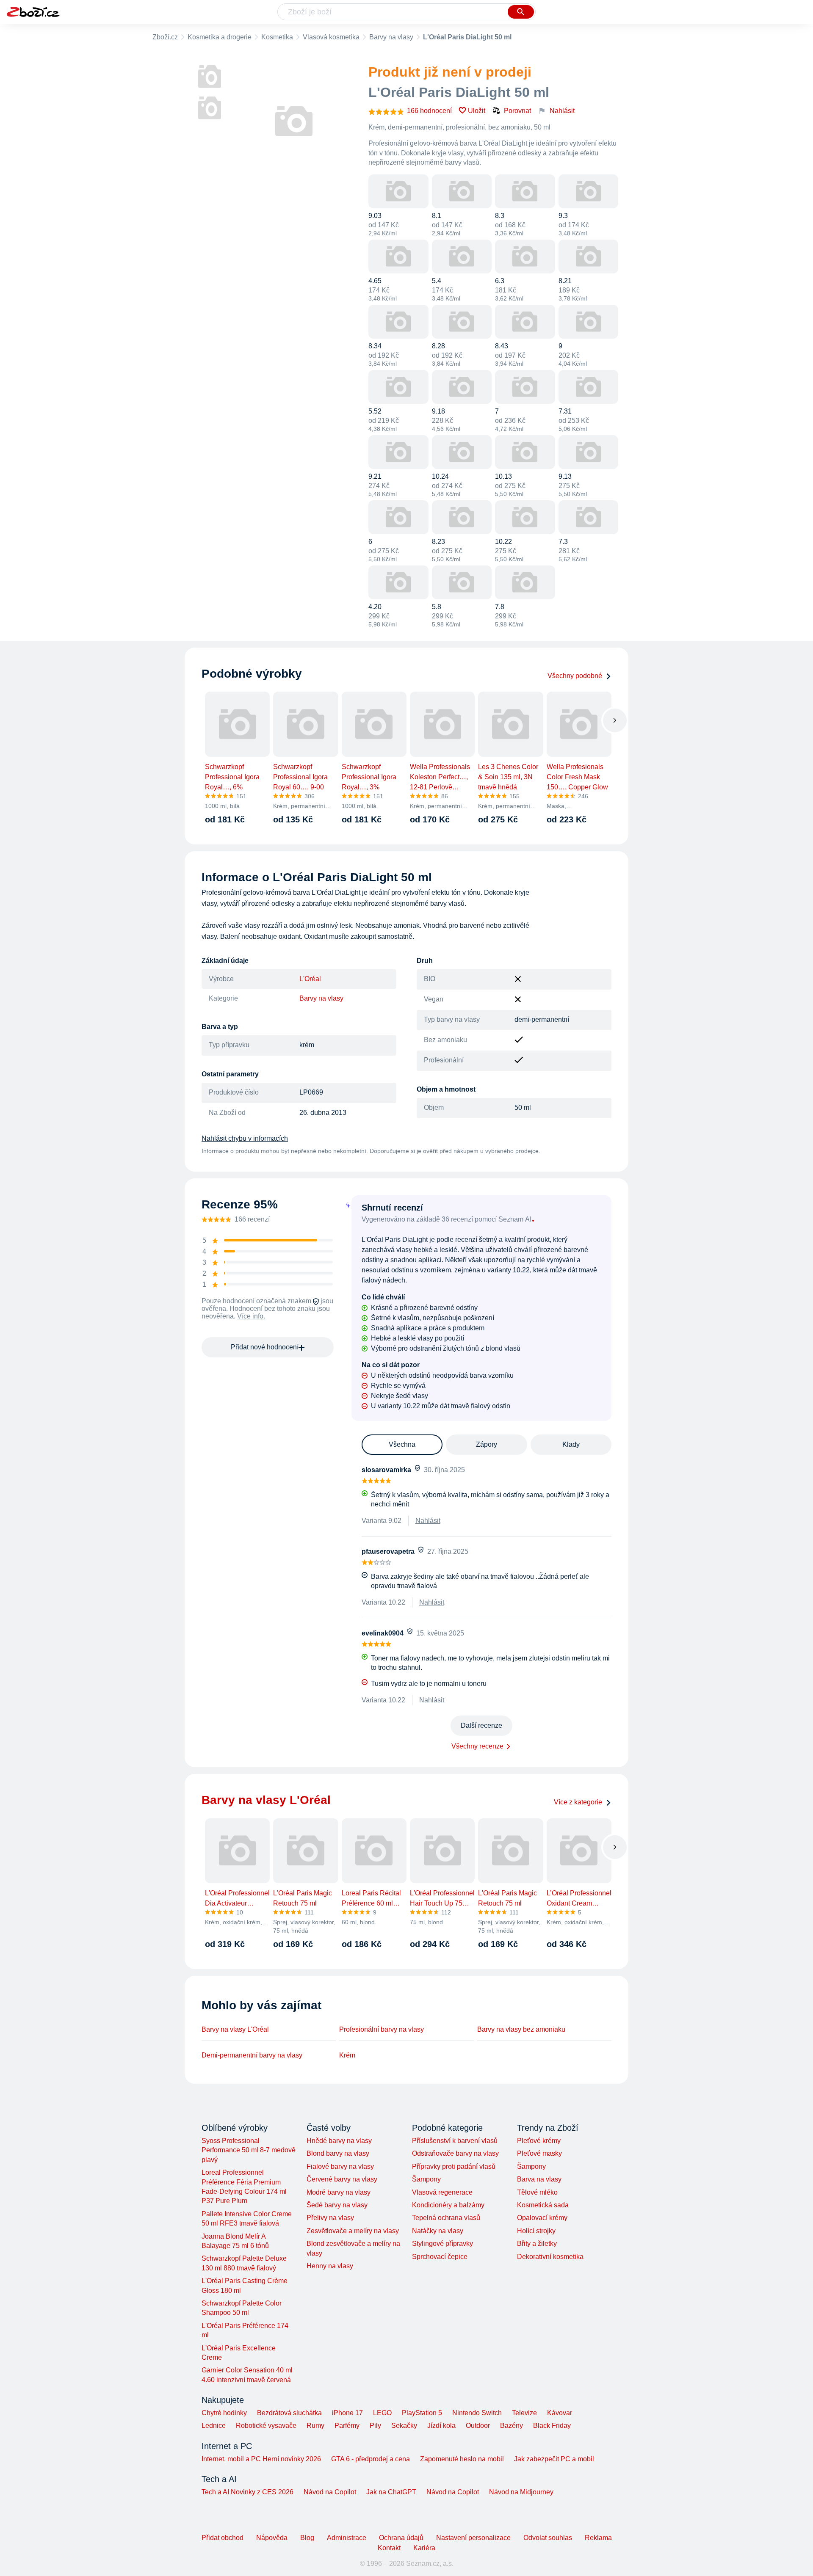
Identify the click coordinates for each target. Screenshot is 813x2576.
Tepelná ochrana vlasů (446, 2218)
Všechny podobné (575, 676)
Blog (307, 2538)
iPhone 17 (347, 2413)
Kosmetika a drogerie (220, 37)
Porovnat (517, 111)
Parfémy (347, 2426)
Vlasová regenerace (442, 2192)
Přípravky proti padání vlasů (454, 2166)
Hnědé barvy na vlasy (339, 2141)
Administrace (347, 2538)
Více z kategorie (578, 1802)
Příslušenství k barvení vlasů (455, 2141)
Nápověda (272, 2538)
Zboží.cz (165, 37)
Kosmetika (277, 37)
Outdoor (478, 2426)
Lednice (214, 2426)
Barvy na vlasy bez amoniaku (521, 2029)
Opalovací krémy (542, 2218)
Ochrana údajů (401, 2538)
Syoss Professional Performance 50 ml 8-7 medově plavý (249, 2150)
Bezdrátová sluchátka (289, 2413)
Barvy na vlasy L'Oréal (235, 2029)
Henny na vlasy (330, 2266)
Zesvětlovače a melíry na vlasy (353, 2231)
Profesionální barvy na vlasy (382, 2029)
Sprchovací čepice (440, 2257)
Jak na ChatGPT (391, 2492)
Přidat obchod (223, 2538)
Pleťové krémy (539, 2141)
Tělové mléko (537, 2192)
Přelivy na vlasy (330, 2218)
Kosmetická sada (543, 2205)
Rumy (315, 2426)
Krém (347, 2055)
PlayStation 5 (422, 2413)
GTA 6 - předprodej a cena (371, 2459)
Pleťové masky (539, 2153)
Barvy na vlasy (391, 37)
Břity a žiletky (537, 2244)
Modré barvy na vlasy (339, 2192)
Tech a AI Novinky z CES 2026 (247, 2492)
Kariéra (424, 2548)
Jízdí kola (441, 2426)
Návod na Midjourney (521, 2492)
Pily (375, 2426)
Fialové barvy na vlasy (340, 2166)
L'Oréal (310, 979)
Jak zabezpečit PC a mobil (554, 2459)
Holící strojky (536, 2231)
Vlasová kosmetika (331, 37)
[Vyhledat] (521, 12)
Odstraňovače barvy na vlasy (455, 2153)
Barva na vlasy (539, 2179)
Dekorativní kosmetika (550, 2257)
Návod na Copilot (330, 2492)
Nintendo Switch (477, 2413)
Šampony (426, 2179)
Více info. (251, 1316)
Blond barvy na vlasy (338, 2153)
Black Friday (552, 2426)
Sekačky (404, 2426)
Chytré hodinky (224, 2413)
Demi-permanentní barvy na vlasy (252, 2055)
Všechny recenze (477, 1746)
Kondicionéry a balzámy (448, 2205)
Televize (524, 2413)
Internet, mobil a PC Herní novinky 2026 (261, 2459)
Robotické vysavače (266, 2426)
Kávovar (560, 2413)
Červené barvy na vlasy (342, 2179)
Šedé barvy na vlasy (337, 2205)
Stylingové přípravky (442, 2244)
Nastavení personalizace (473, 2538)
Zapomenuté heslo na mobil (462, 2459)
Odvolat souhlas (548, 2538)
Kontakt (389, 2548)
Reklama (598, 2538)
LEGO (382, 2413)
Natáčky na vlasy (438, 2231)
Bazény (512, 2426)
